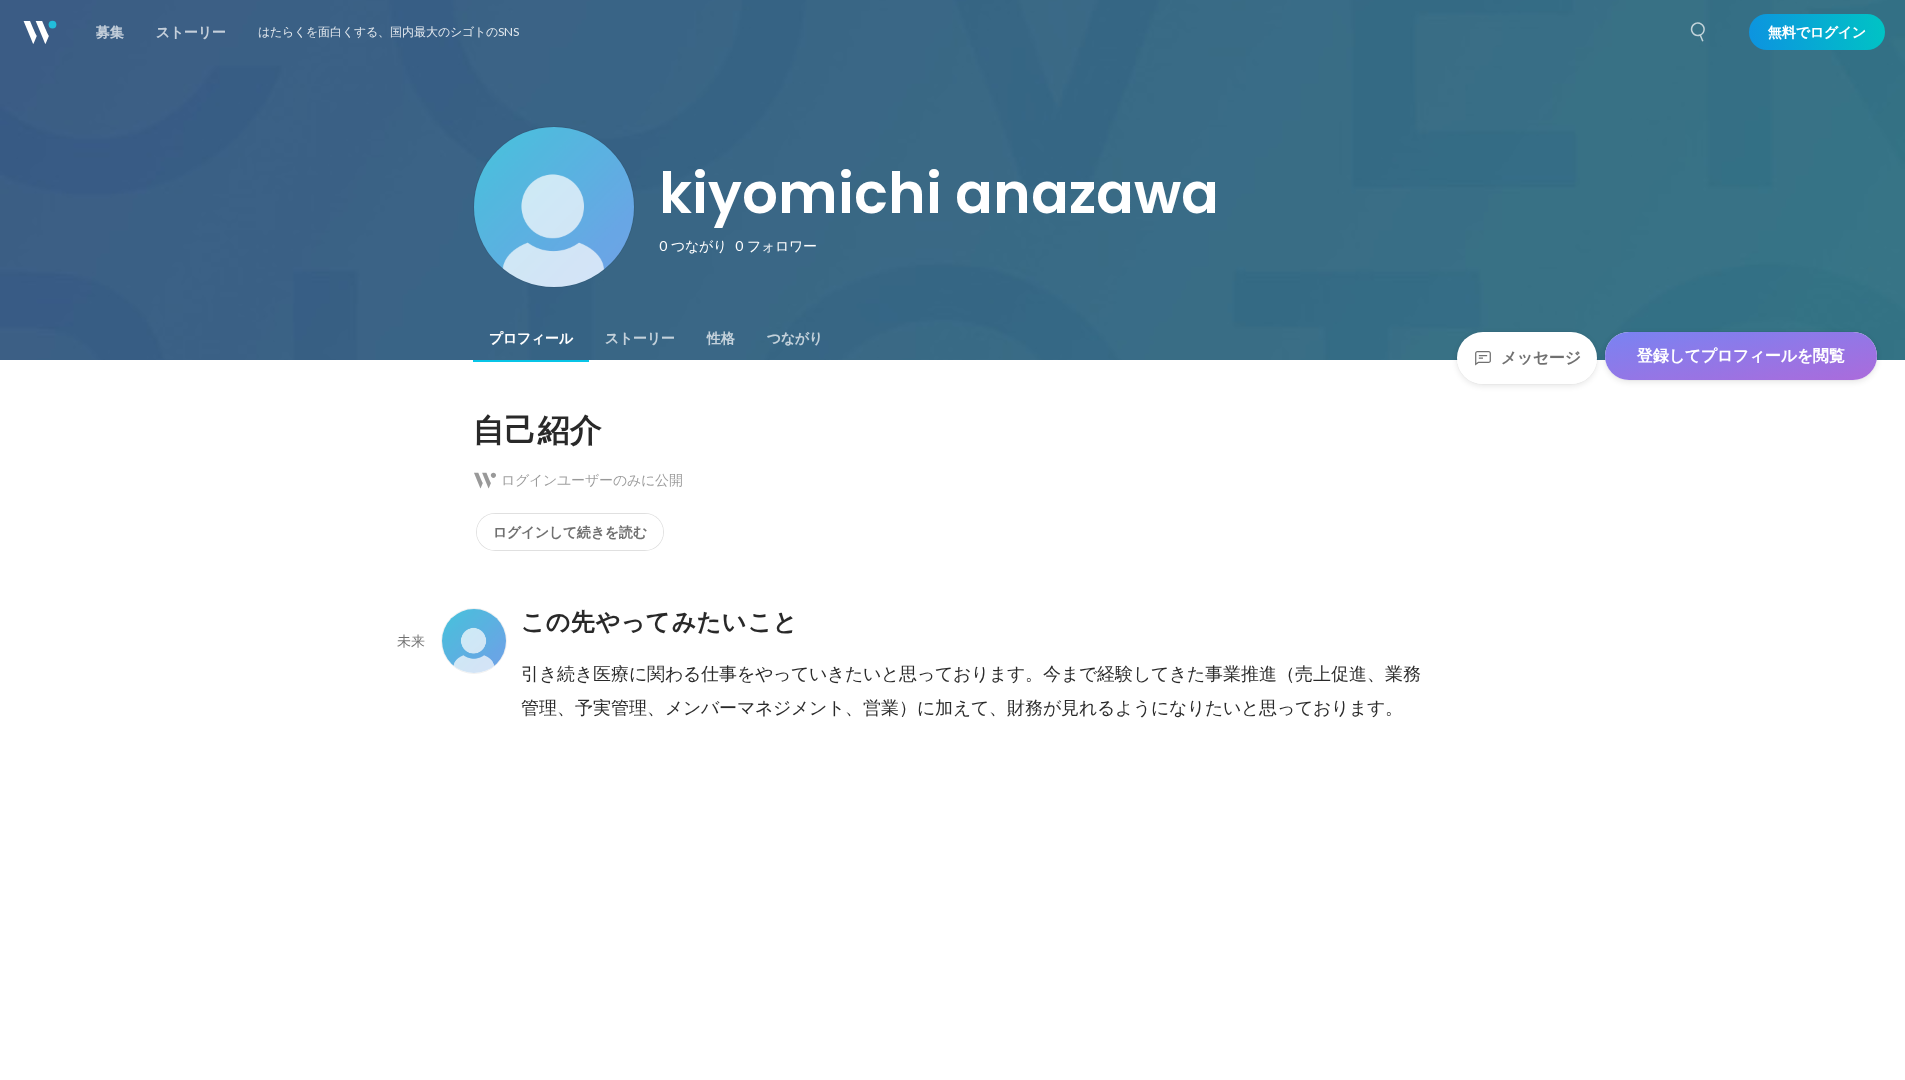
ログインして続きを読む (570, 532)
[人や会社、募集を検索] (1699, 32)
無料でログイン (1817, 32)
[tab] (531, 338)
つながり (795, 338)
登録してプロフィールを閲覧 (1741, 355)
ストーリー (640, 338)
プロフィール (531, 338)
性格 (721, 338)
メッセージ (1541, 357)
